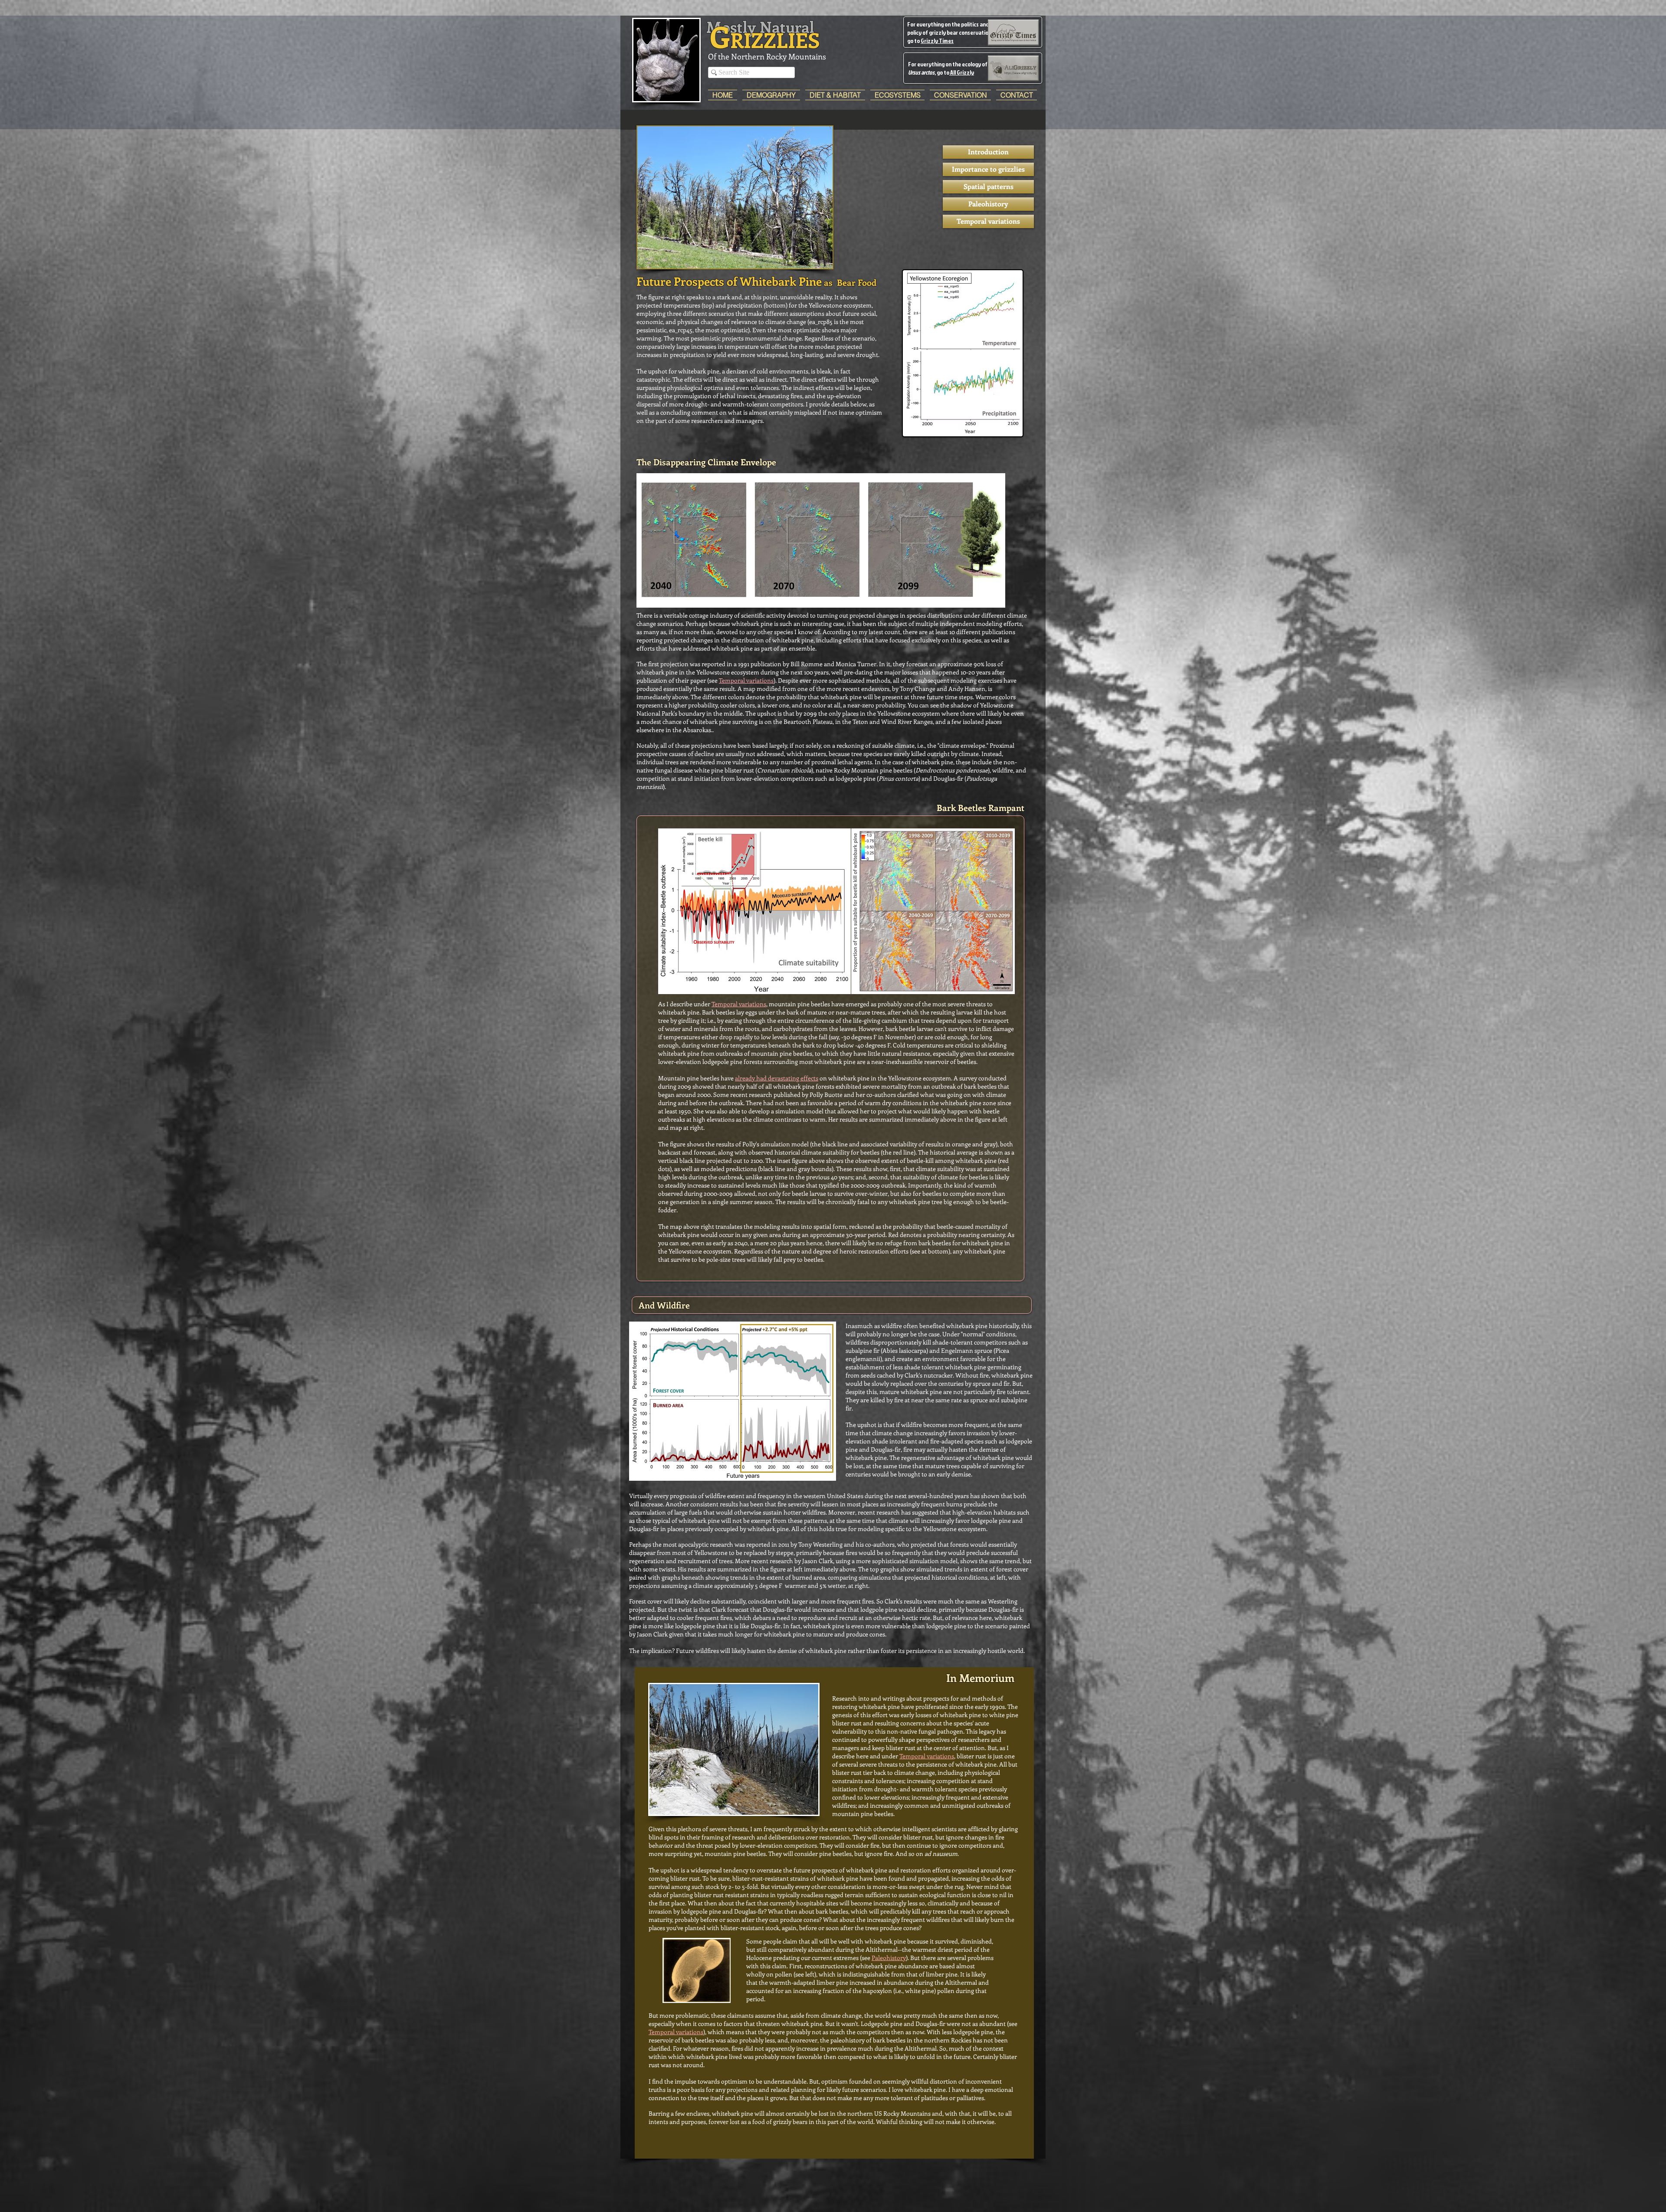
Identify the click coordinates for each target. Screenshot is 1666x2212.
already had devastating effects (777, 1078)
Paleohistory (889, 1958)
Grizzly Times (937, 41)
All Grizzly (962, 72)
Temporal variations (746, 680)
